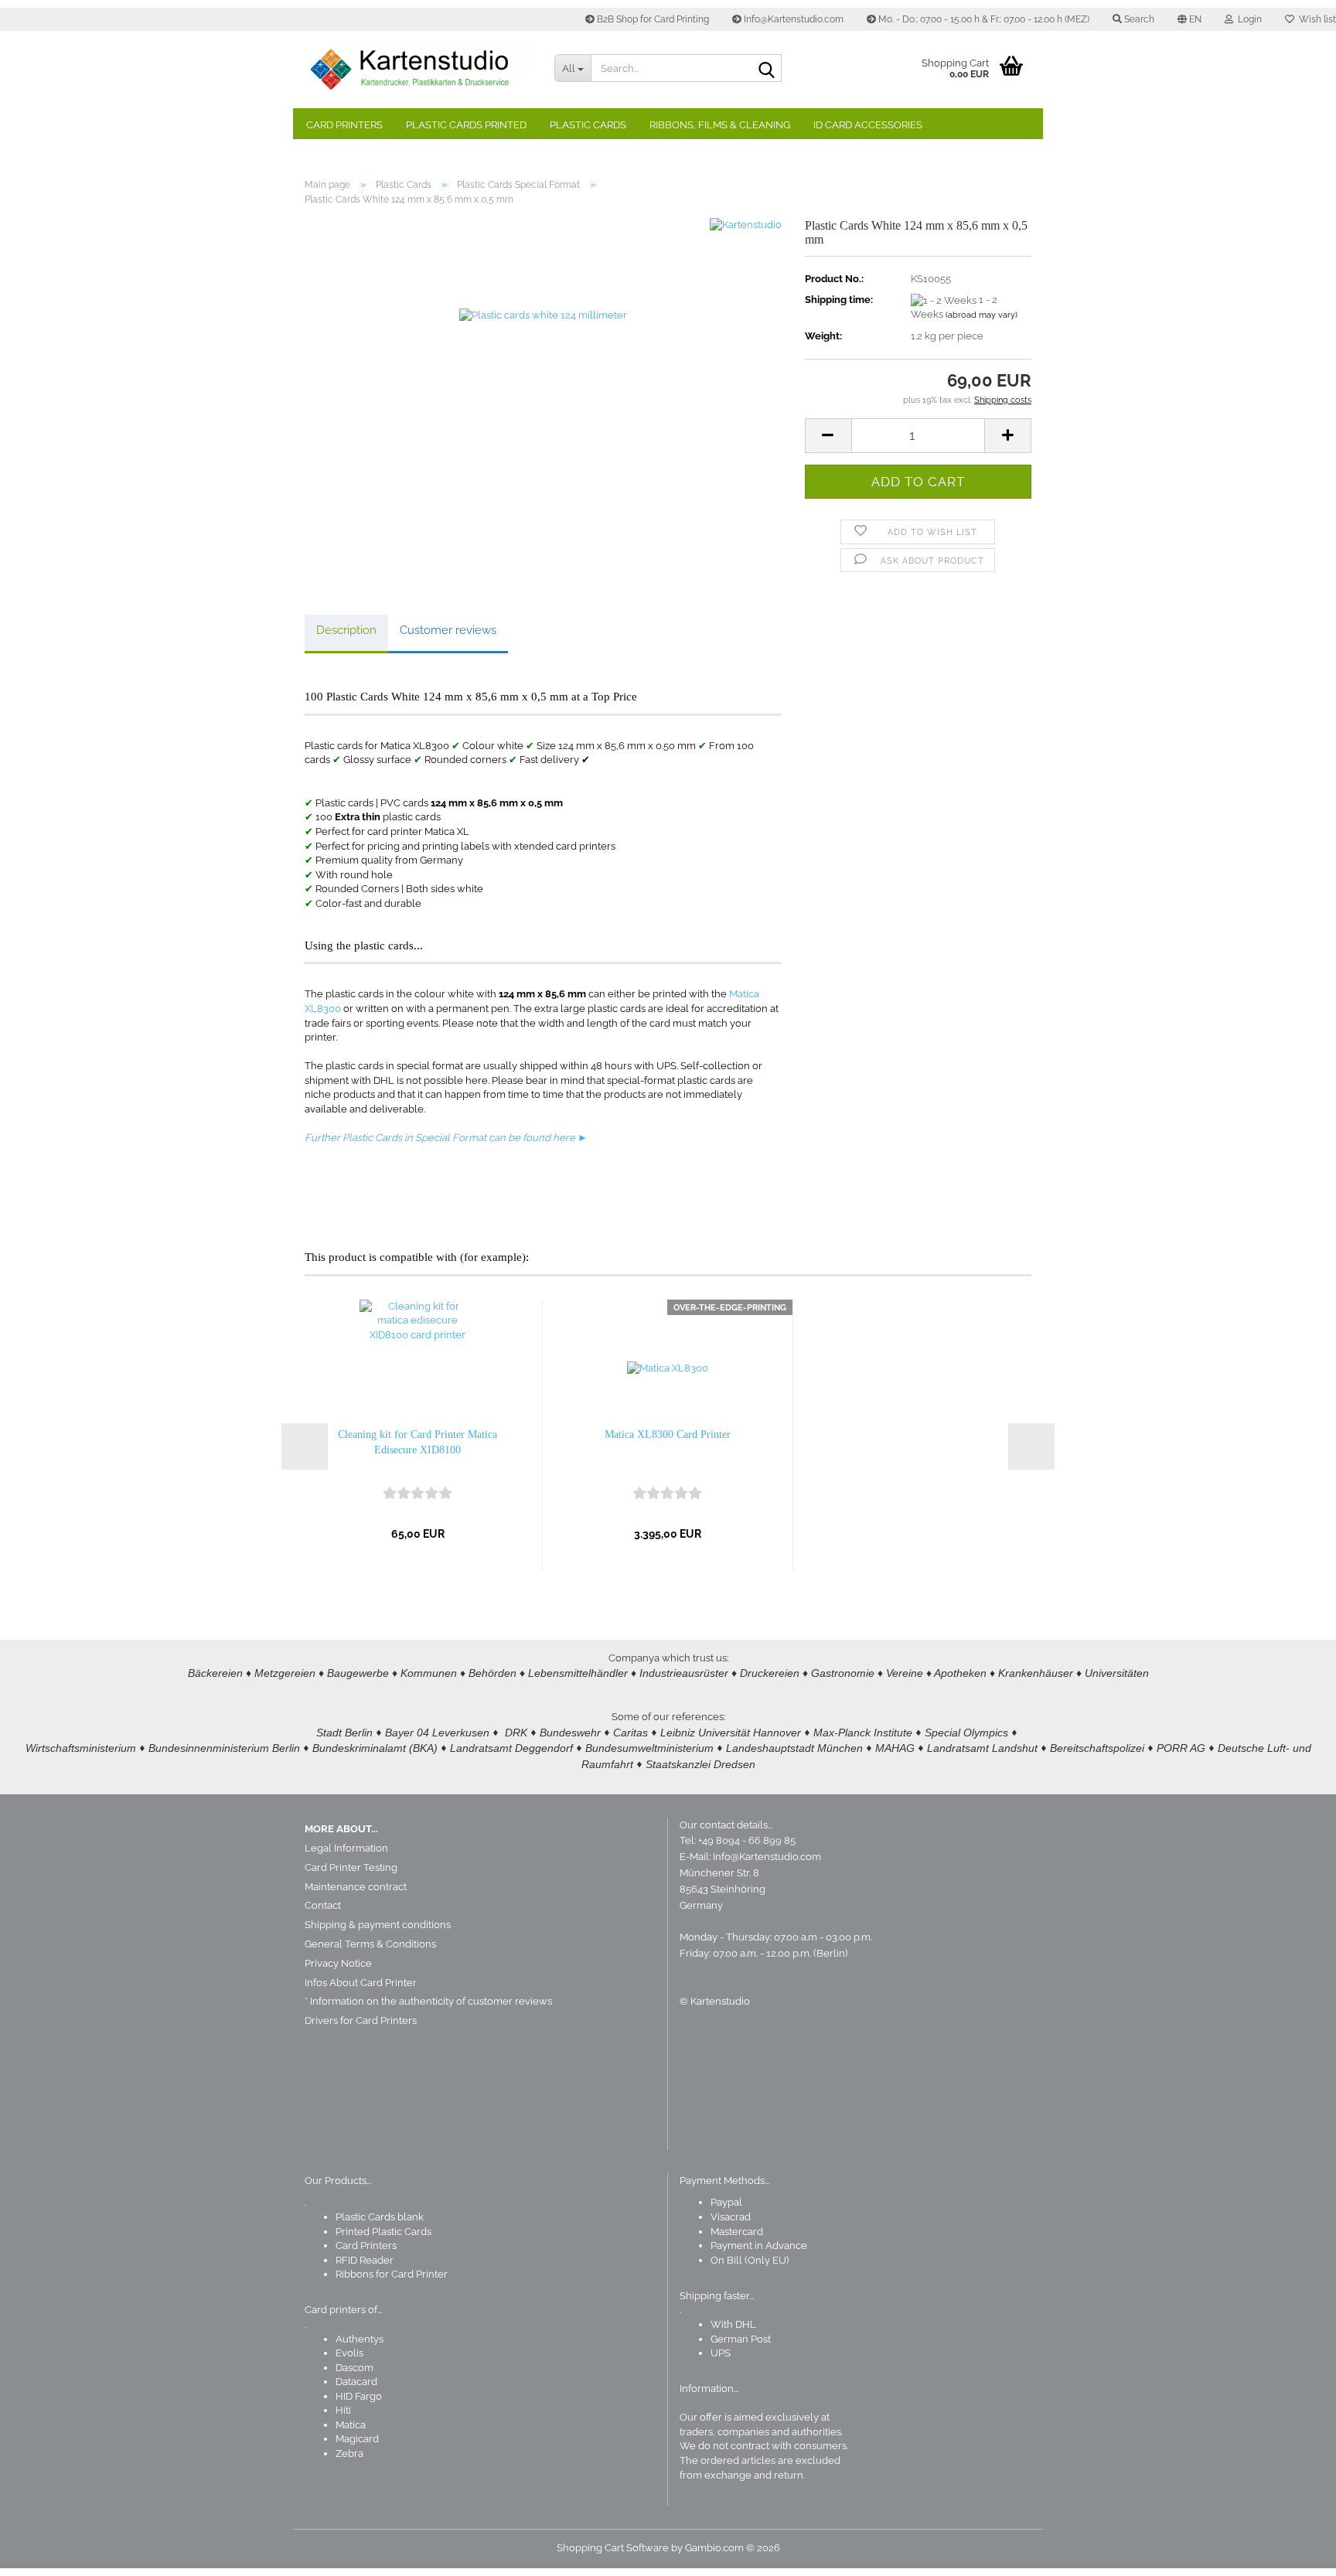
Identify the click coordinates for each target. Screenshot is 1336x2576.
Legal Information (346, 1848)
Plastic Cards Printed (466, 125)
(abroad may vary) (982, 315)
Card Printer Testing (351, 1867)
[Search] (767, 69)
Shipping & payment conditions (378, 1925)
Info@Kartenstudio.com (792, 19)
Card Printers (344, 125)
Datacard (356, 2382)
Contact (323, 1905)
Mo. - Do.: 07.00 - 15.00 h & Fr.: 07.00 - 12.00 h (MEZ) (983, 19)
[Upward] (1293, 2553)
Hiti (343, 2410)
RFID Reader (365, 2260)
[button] (1189, 19)
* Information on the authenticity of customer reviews (428, 2001)
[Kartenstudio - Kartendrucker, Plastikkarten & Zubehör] (418, 70)
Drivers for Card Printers (361, 2021)
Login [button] (1247, 19)
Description (346, 630)
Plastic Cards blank (380, 2217)
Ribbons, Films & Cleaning (720, 125)
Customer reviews (448, 630)
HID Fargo (359, 2396)
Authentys (360, 2339)
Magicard (357, 2439)
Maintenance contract (356, 1887)
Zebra (349, 2453)
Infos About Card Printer (361, 1983)
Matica (351, 2425)
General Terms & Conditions (370, 1944)
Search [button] (1138, 19)
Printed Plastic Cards (383, 2232)
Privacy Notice (338, 1963)
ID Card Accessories (868, 125)
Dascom (354, 2368)
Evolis (349, 2353)
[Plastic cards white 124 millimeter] (543, 392)
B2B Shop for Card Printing (652, 19)
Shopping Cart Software (613, 2548)
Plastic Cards (588, 125)
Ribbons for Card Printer (392, 2274)
